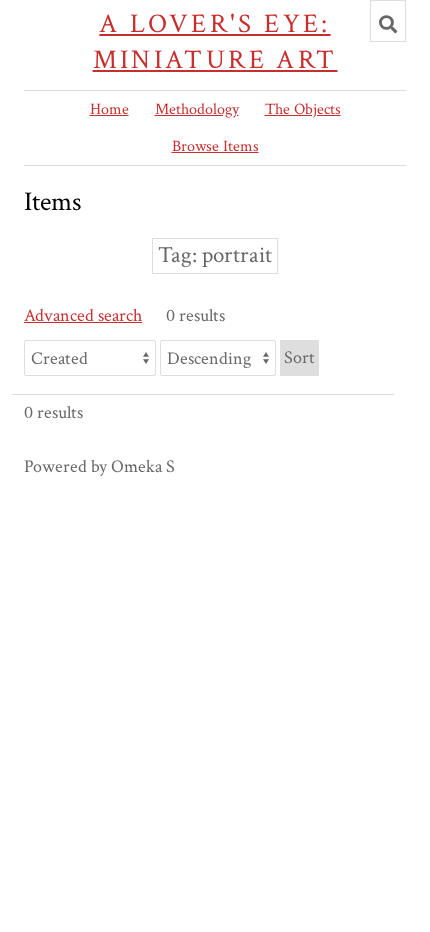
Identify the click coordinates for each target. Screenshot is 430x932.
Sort (299, 357)
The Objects (303, 109)
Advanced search (83, 315)
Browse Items (215, 146)
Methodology (197, 109)
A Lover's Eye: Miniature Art (215, 41)
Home (109, 109)
